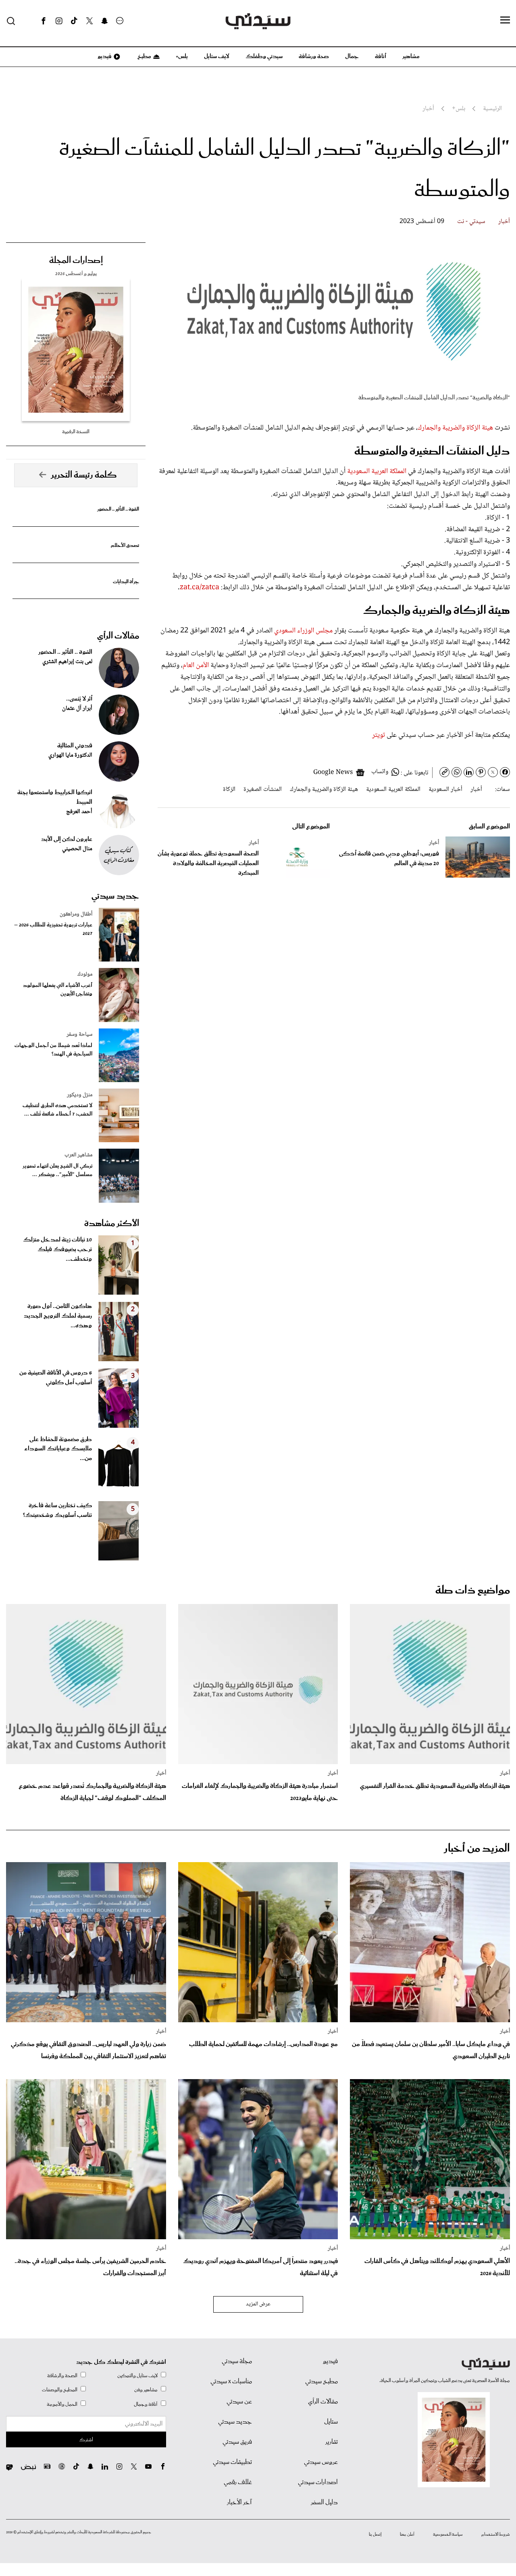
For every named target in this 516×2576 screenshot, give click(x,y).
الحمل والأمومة (62, 2404)
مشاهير (411, 56)
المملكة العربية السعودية (377, 471)
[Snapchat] (105, 21)
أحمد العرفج (79, 812)
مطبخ (144, 56)
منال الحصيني (77, 849)
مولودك (85, 974)
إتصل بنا (375, 2534)
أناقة (381, 56)
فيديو (104, 56)
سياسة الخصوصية (448, 2534)
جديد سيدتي (115, 896)
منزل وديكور (80, 1095)
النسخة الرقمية (76, 432)
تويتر (379, 735)
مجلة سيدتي (237, 2361)
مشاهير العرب (78, 1155)
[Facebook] (44, 21)
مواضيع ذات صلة (473, 1590)
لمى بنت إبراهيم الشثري (67, 662)
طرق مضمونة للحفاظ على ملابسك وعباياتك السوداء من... (58, 1449)
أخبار (504, 222)
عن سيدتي (239, 2402)
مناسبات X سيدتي (231, 2382)
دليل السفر (324, 2503)
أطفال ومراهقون (76, 914)
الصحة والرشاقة (62, 2376)
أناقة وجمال (146, 2404)
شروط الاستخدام (496, 2534)
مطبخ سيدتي (321, 2382)
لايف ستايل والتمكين (137, 2376)
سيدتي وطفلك (264, 56)
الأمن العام (196, 665)
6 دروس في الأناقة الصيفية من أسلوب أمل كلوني (56, 1378)
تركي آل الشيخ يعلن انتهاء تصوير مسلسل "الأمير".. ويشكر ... (57, 1170)
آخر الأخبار (239, 2503)
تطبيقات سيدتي (232, 2462)
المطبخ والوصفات (60, 2390)
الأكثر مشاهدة (112, 1224)
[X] (89, 21)
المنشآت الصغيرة (263, 789)
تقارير (332, 2442)
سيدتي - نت (471, 222)
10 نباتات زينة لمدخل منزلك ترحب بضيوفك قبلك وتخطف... (57, 1249)
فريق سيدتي (237, 2442)
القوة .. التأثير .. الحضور (118, 509)
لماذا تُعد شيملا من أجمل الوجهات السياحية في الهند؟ (53, 1050)
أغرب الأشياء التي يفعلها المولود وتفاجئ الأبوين (58, 990)
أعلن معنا (407, 2534)
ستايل (331, 2422)
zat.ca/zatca (200, 588)
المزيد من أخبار (477, 1849)
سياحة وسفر (79, 1035)
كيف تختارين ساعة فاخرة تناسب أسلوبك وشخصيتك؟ (57, 1510)
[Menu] (505, 21)
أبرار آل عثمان (77, 709)
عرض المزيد (258, 2304)
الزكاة (229, 789)
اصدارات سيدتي (318, 2482)
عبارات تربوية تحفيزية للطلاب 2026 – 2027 (53, 929)
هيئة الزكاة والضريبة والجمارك (455, 428)
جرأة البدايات (126, 582)
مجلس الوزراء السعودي (303, 631)
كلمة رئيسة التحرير (84, 475)
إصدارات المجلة (76, 261)
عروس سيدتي (321, 2462)
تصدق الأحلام (125, 545)
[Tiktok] (74, 21)
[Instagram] (59, 21)
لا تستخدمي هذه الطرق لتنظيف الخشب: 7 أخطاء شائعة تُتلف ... (57, 1110)
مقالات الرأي (118, 636)
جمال (352, 56)
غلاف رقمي (238, 2482)
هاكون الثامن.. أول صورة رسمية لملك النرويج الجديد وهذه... (58, 1316)
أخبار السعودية (445, 789)
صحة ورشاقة (314, 56)
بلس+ (182, 56)
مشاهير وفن (146, 2390)
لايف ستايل (217, 56)
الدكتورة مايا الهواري (70, 755)
